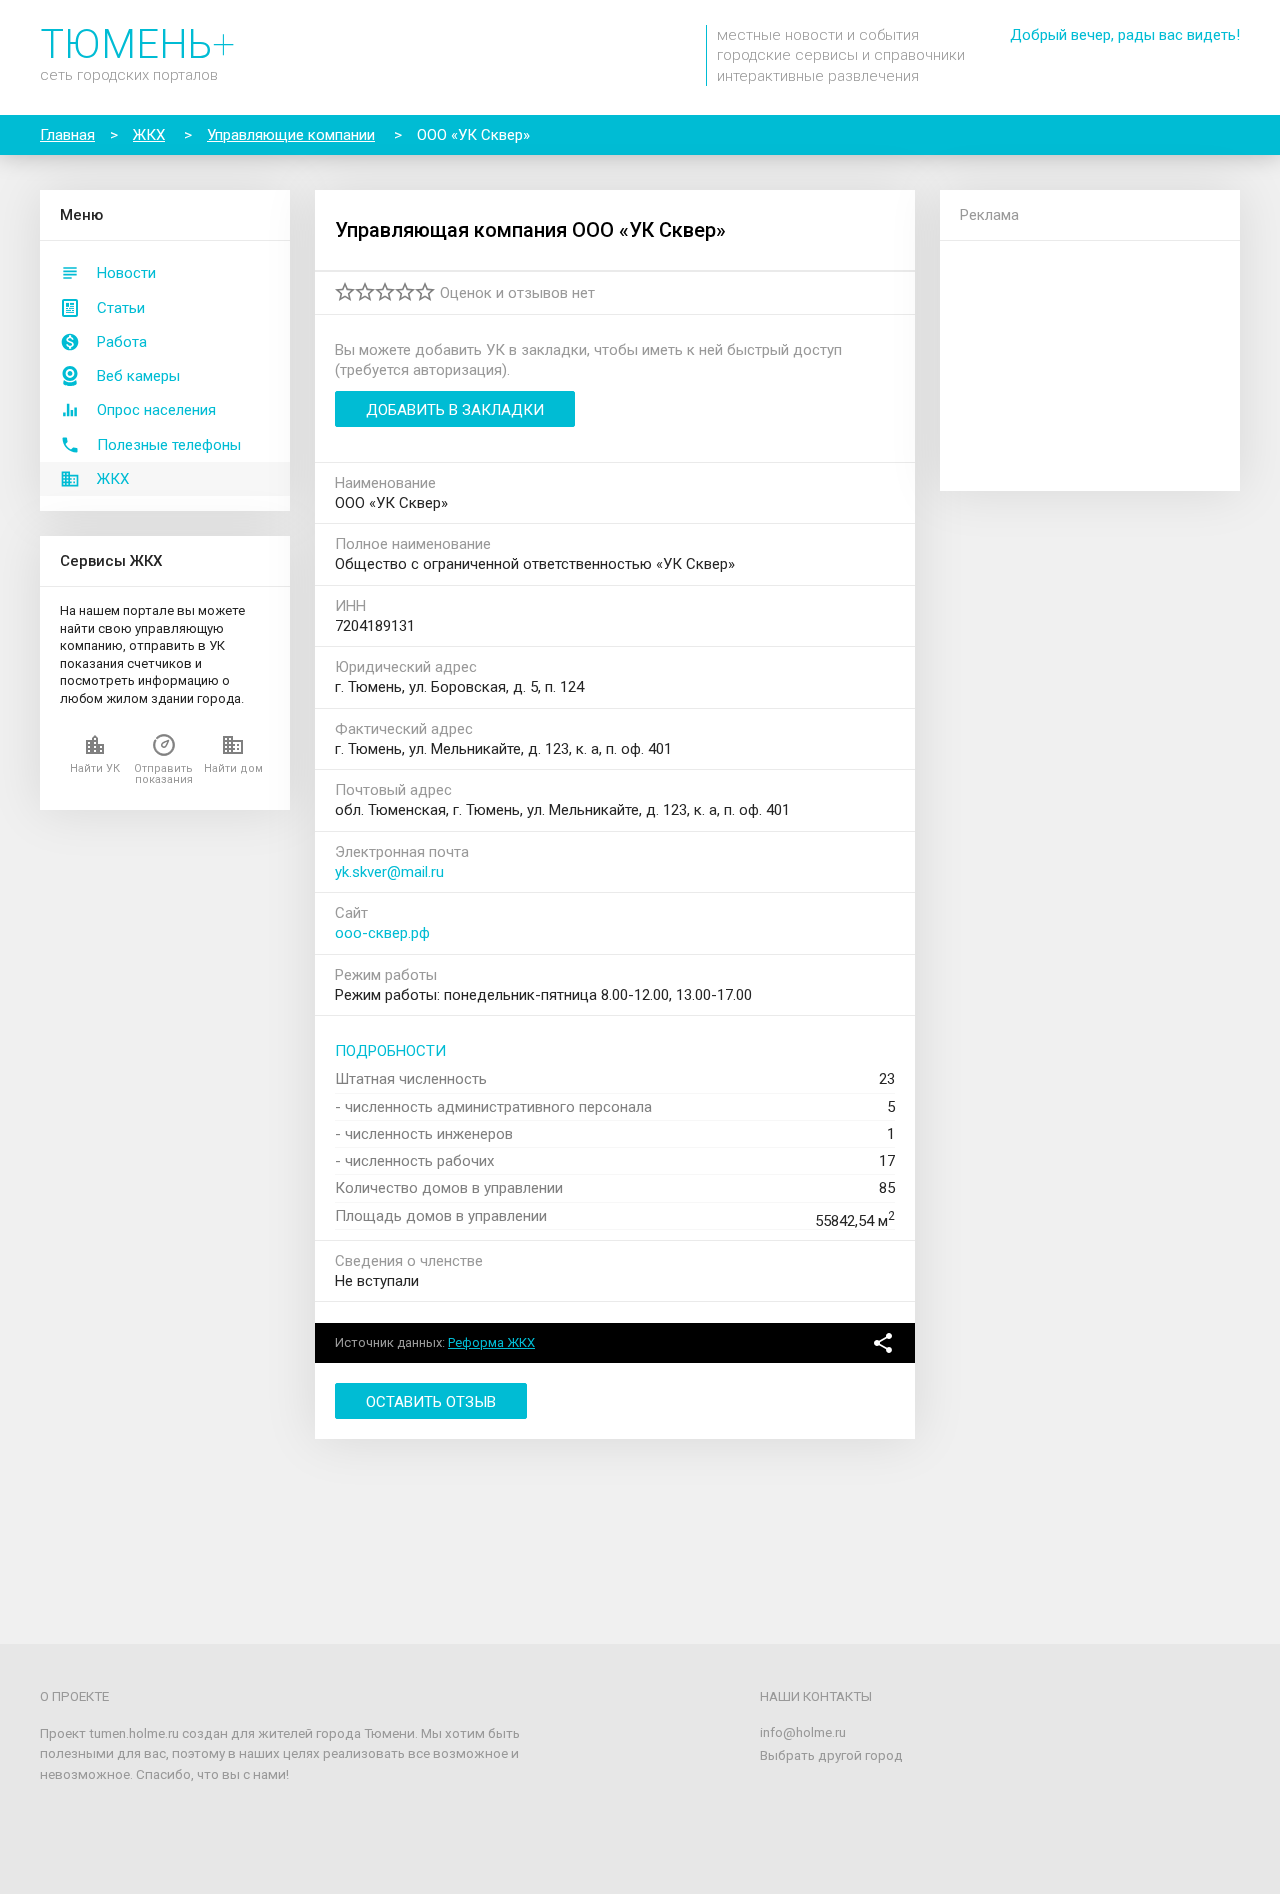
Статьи (121, 308)
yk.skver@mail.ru (389, 872)
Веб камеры (138, 376)
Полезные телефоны (169, 445)
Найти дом (233, 768)
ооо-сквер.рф (382, 933)
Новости (126, 273)
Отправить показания (163, 774)
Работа (122, 342)
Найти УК (95, 768)
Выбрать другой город (831, 1755)
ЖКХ (113, 479)
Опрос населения (156, 410)
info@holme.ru (803, 1732)
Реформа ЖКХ (491, 1342)
